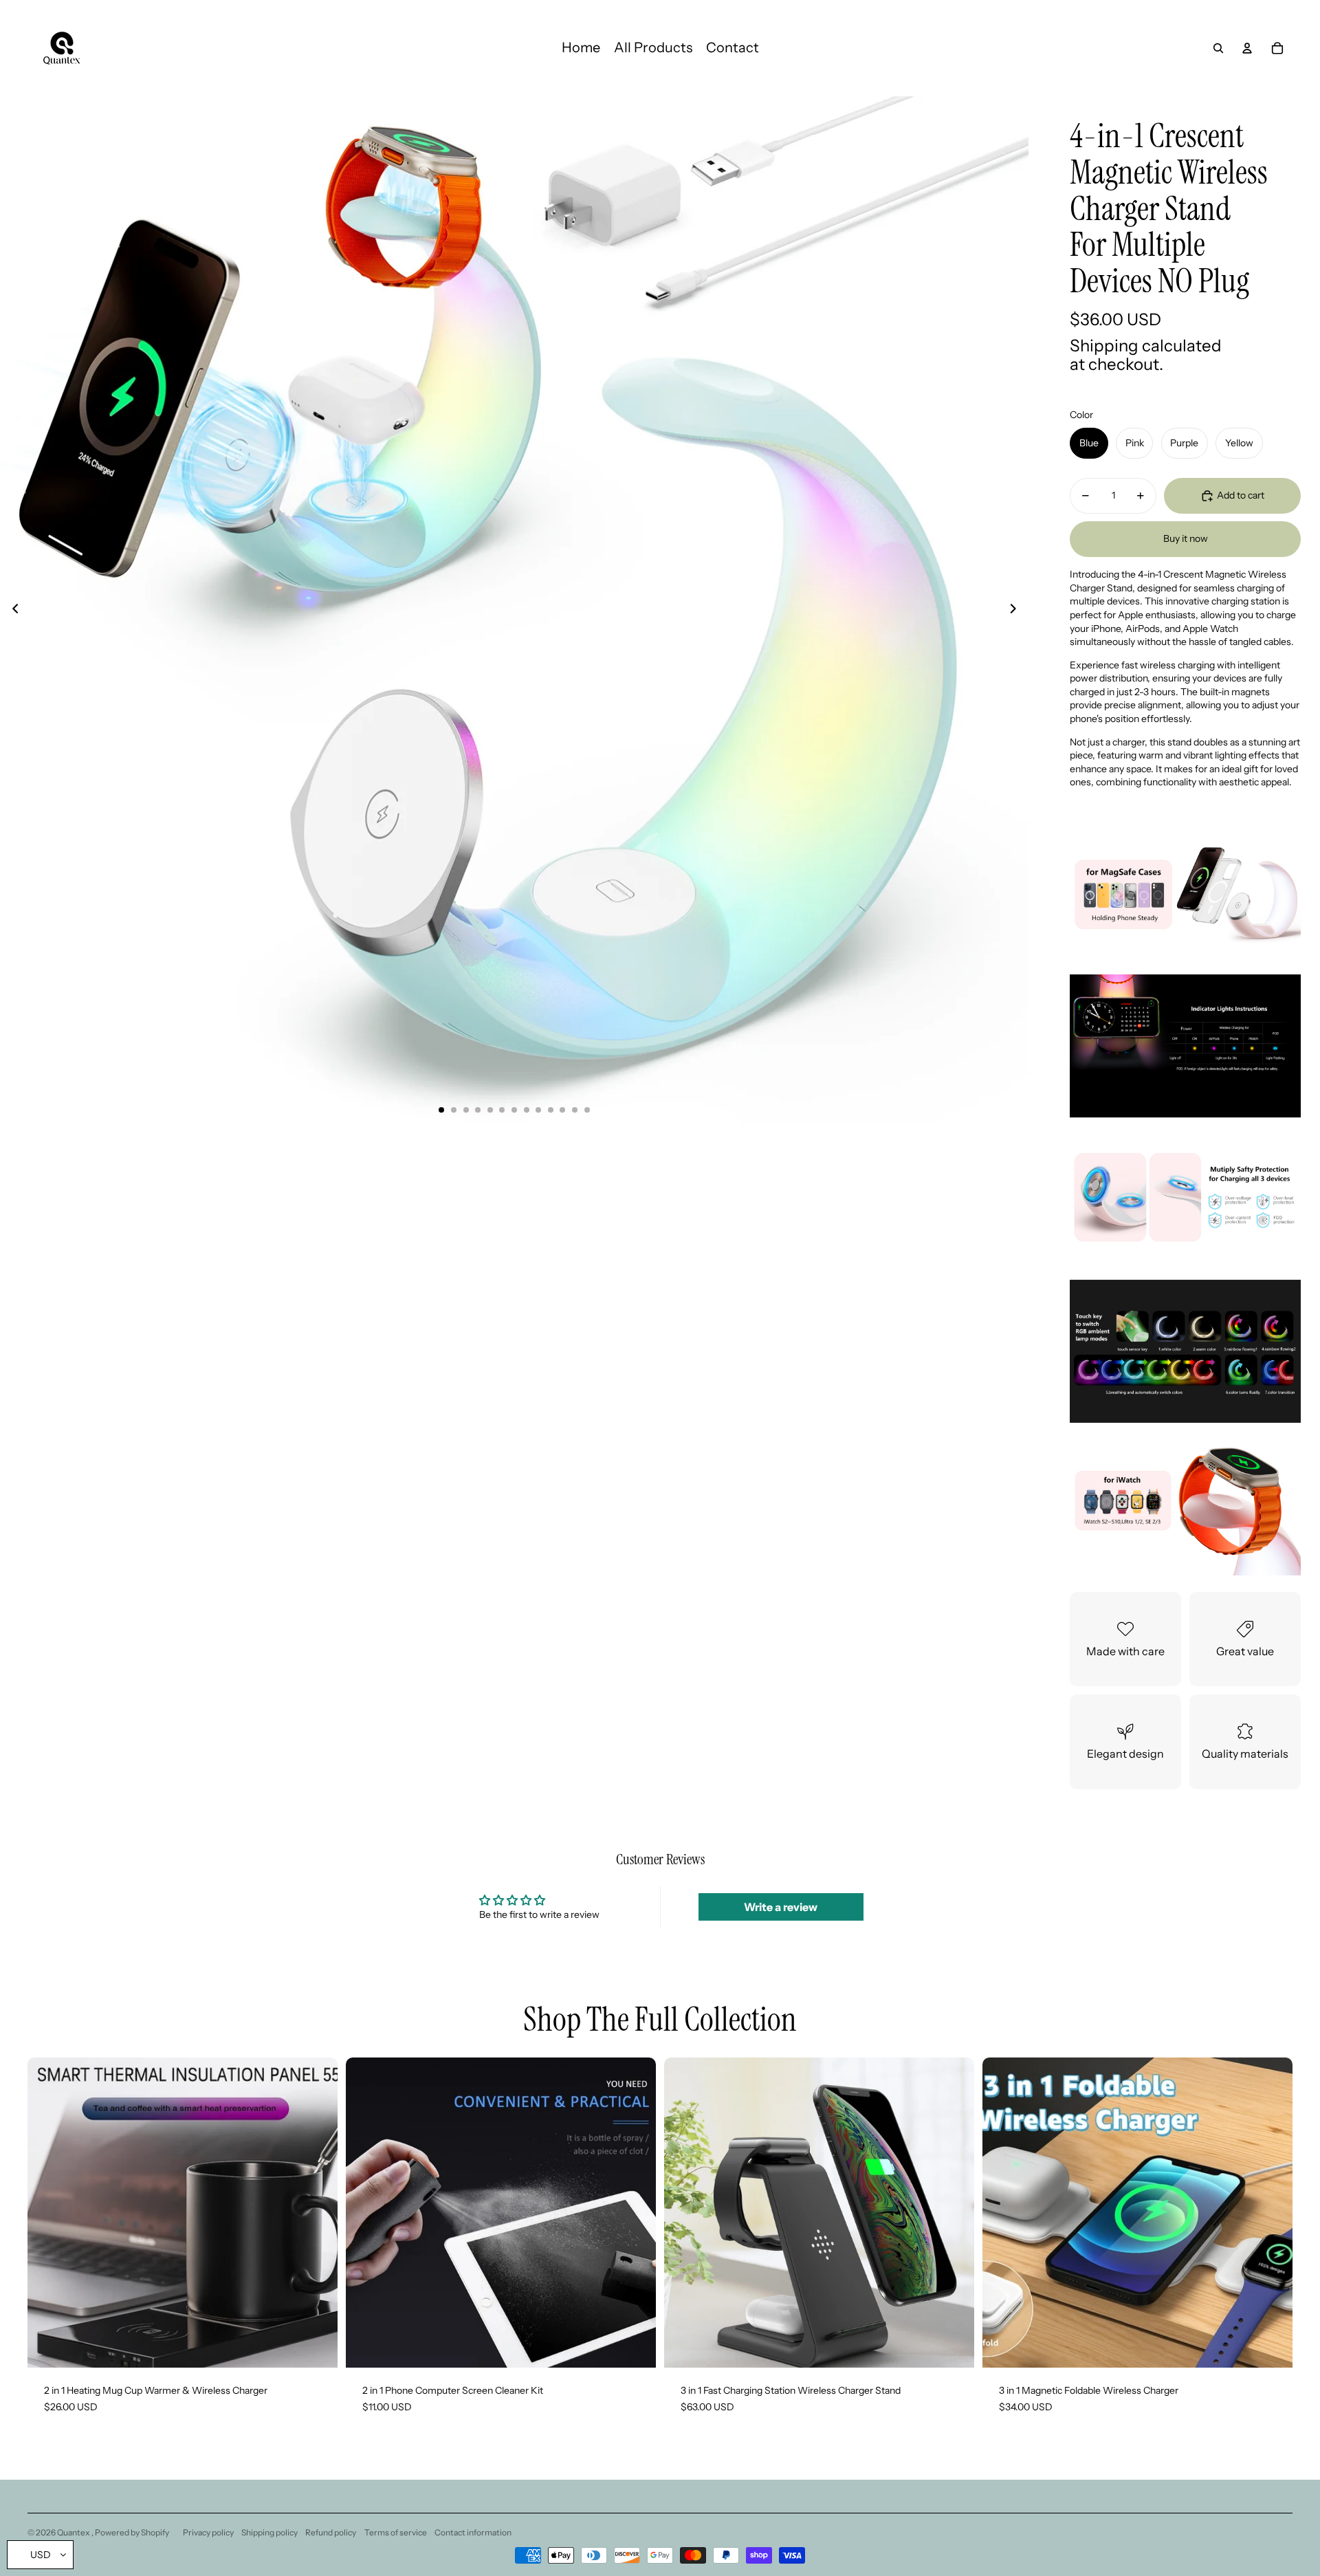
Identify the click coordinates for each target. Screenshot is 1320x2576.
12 (575, 1110)
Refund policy (331, 2532)
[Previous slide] (11, 611)
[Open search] (1218, 48)
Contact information (473, 2532)
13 (587, 1110)
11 (562, 1110)
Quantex (74, 2532)
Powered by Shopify (132, 2532)
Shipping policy (269, 2532)
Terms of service (396, 2532)
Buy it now (1186, 538)
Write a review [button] (781, 1907)
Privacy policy (208, 2532)
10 (551, 1110)
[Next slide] (1017, 611)
